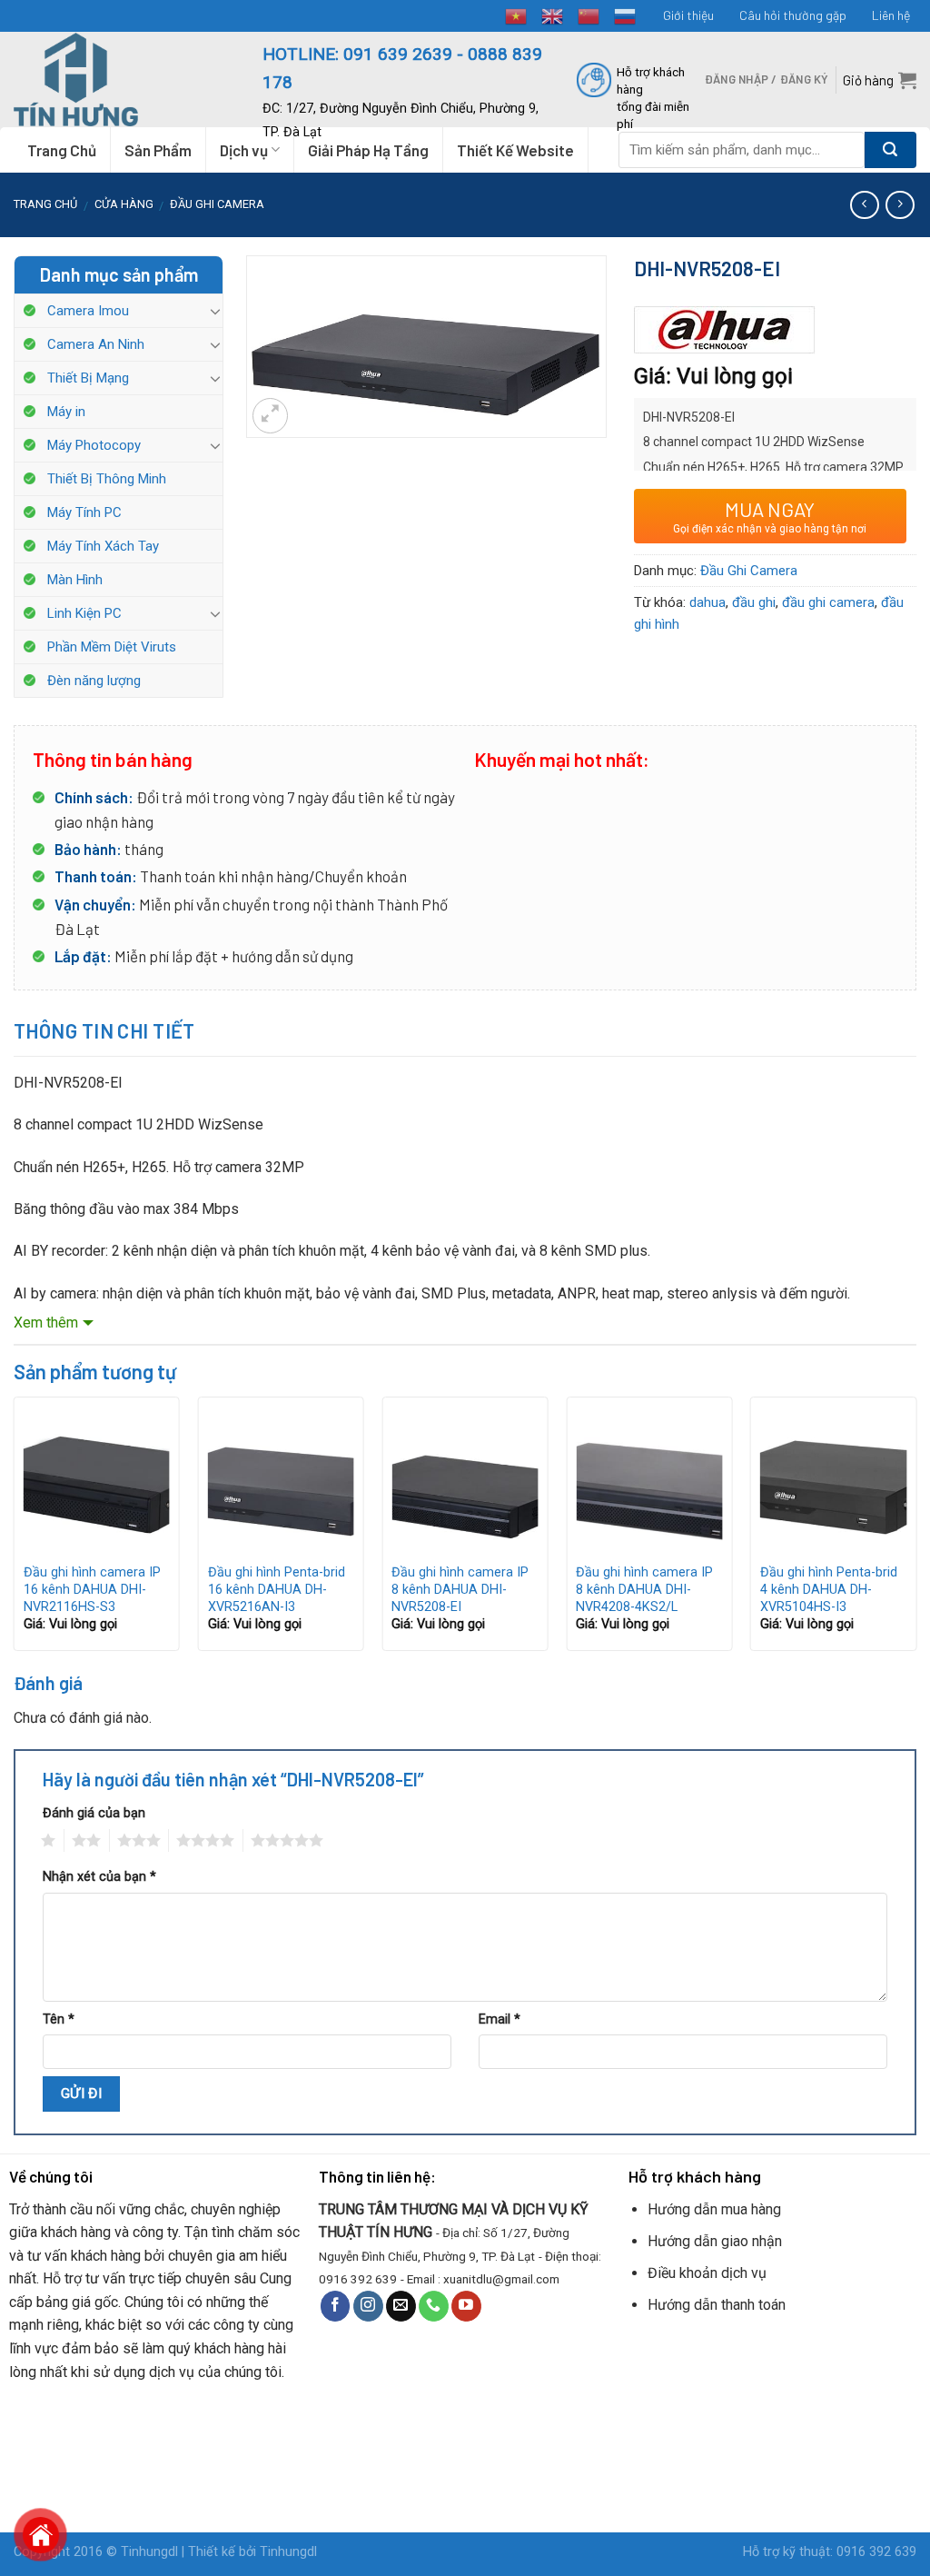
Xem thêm (46, 1323)
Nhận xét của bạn (99, 1877)
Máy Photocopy (94, 445)
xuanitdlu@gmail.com (501, 2279)
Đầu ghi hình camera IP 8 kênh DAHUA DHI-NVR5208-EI (460, 1589)
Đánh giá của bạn (94, 1813)
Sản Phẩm (158, 150)
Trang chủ (45, 204)
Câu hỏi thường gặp (793, 15)
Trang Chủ (62, 150)
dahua (707, 602)
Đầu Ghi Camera (217, 204)
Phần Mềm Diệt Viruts (112, 647)
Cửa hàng (124, 204)
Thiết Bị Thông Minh (107, 479)
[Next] (915, 1531)
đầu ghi (754, 602)
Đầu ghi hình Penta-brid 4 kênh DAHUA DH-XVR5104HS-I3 (829, 1589)
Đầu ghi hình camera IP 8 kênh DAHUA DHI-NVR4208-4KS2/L (644, 1589)
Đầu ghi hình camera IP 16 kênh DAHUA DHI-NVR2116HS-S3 (92, 1589)
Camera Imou (88, 311)
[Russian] (626, 15)
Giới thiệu (688, 15)
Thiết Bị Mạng (88, 378)
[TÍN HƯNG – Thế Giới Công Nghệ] (124, 80)
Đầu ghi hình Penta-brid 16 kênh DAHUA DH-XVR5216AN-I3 (277, 1589)
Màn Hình (75, 580)
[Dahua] (725, 330)
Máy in (66, 412)
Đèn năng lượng (94, 681)
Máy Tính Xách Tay (103, 546)
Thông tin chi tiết (104, 1030)
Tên (59, 2019)
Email (500, 2019)
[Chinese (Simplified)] (589, 15)
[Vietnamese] (517, 15)
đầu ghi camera (828, 602)
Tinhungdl (149, 2552)
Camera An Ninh (96, 344)
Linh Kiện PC (84, 613)
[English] (553, 15)
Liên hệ (891, 15)
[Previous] (15, 1531)
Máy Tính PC (84, 512)
